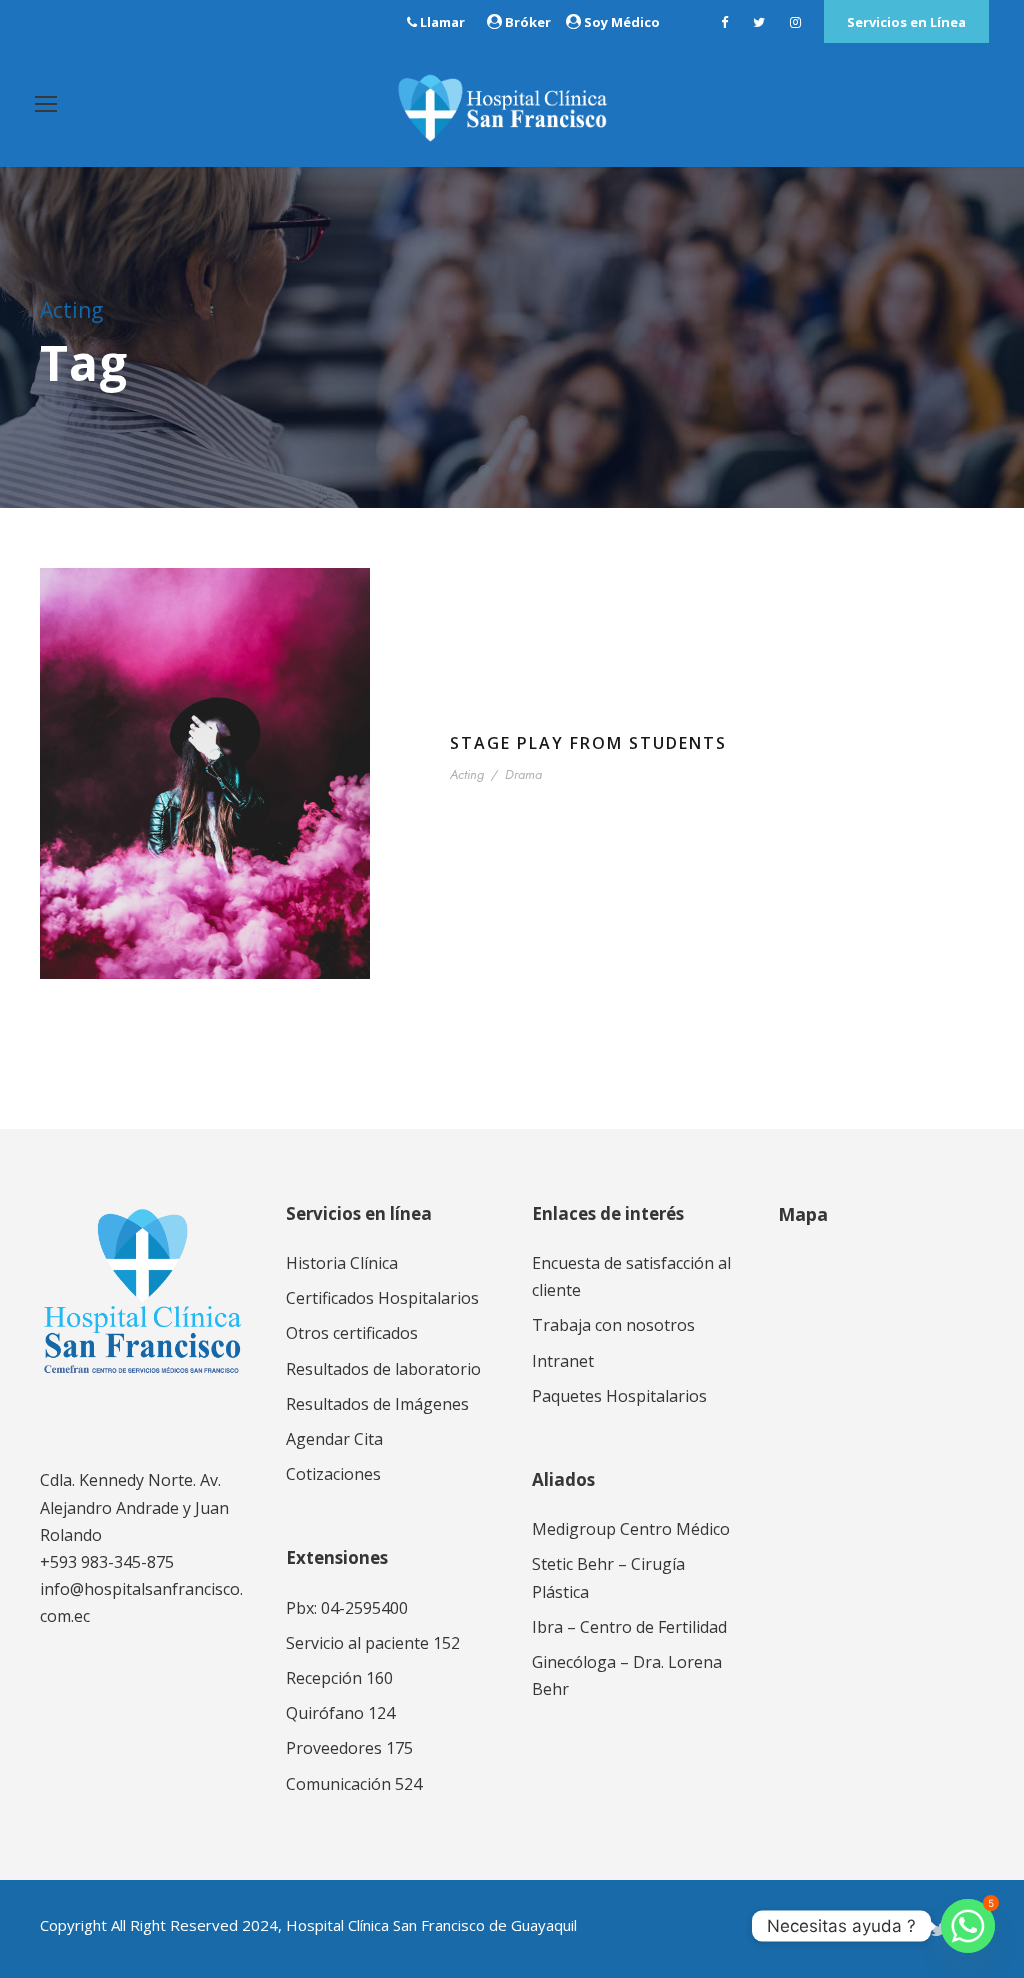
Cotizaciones (333, 1474)
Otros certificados (352, 1333)
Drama (523, 774)
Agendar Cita (334, 1439)
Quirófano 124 (340, 1713)
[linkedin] (902, 1929)
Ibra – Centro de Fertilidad (629, 1627)
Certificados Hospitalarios (382, 1298)
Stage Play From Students (588, 743)
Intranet (563, 1361)
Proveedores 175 (349, 1748)
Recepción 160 (339, 1678)
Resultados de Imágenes (377, 1404)
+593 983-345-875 (107, 1562)
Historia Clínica (342, 1263)
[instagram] (795, 22)
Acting (467, 774)
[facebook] (724, 22)
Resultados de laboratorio (383, 1369)
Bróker (528, 22)
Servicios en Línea (906, 22)
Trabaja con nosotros (613, 1325)
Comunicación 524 (354, 1784)
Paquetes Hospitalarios (619, 1396)
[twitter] (759, 22)
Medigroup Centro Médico (631, 1529)
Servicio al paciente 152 (373, 1643)
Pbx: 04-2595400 (347, 1608)
